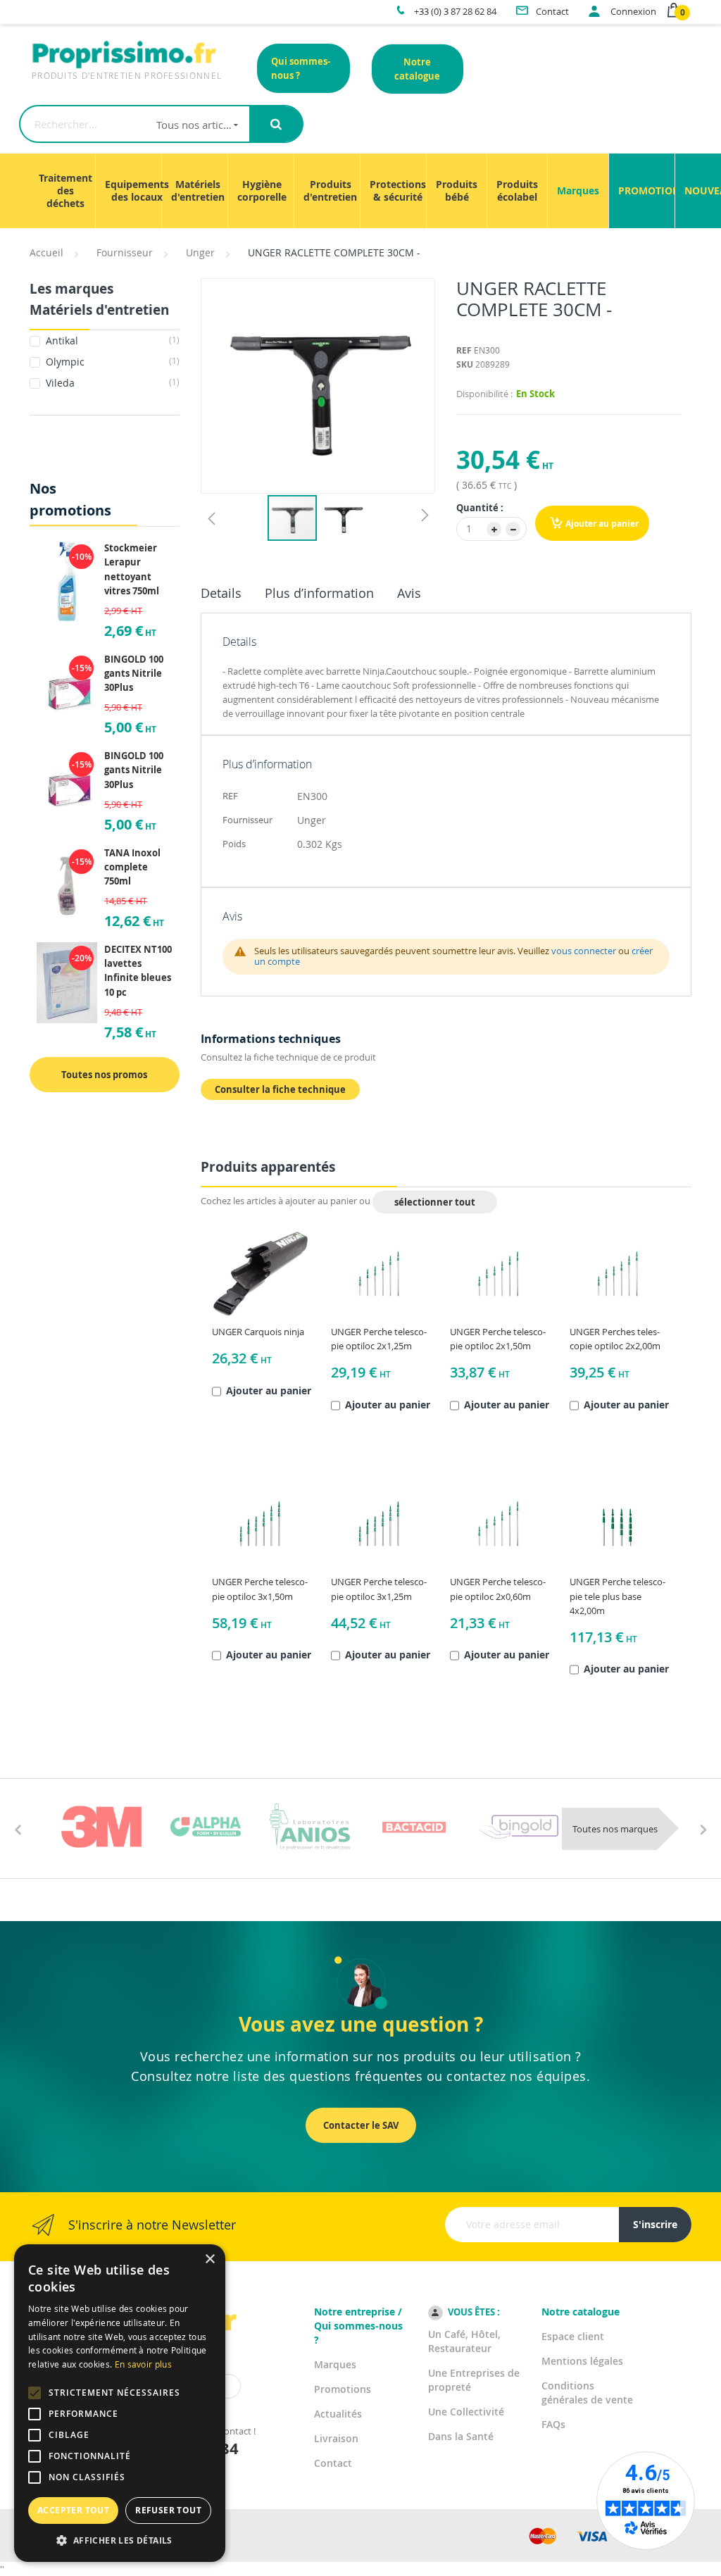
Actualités (338, 2414)
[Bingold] (518, 1827)
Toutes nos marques (615, 1829)
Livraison (336, 2438)
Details (221, 593)
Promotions (343, 2389)
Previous (18, 1829)
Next (703, 1829)
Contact (333, 2463)
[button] (211, 518)
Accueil (46, 252)
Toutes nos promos (104, 1075)
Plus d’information (319, 593)
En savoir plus (143, 2364)
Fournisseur (125, 252)
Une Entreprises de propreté (474, 2380)
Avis (409, 593)
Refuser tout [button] (168, 2510)
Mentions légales (582, 2361)
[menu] (360, 191)
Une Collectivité (466, 2412)
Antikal (111, 340)
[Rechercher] (276, 124)
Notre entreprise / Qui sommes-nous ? (358, 2326)
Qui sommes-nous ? (301, 68)
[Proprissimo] (69, 7)
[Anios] (310, 1827)
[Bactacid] (414, 1827)
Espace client (573, 2336)
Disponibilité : (484, 394)
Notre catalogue (417, 69)
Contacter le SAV (361, 2125)
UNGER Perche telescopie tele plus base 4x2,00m (617, 1596)
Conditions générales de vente (587, 2393)
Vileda (111, 383)
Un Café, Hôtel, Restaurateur (464, 2341)
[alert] (120, 2403)
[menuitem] (65, 191)
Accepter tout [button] (73, 2510)
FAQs (553, 2424)
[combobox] (134, 124)
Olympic (111, 362)
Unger (200, 252)
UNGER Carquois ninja (258, 1332)
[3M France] (101, 1827)
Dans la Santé (461, 2436)
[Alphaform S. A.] (206, 1827)
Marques (335, 2364)
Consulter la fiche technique (280, 1089)
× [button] (209, 2259)
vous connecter (584, 951)
